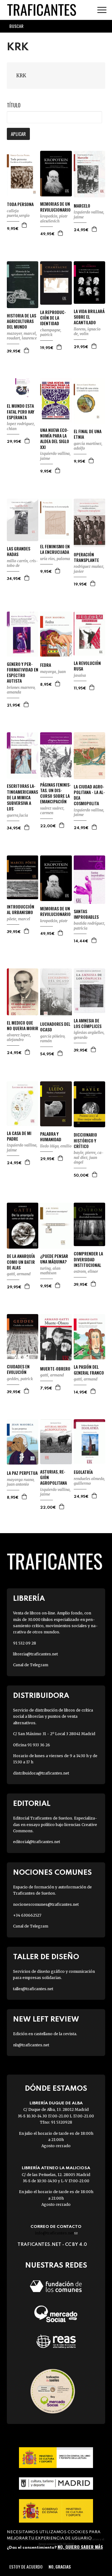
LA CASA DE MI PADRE (19, 1136)
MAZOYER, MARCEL (21, 333)
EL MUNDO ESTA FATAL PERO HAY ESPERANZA (21, 412)
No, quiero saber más (80, 2547)
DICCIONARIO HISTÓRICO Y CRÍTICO (85, 1140)
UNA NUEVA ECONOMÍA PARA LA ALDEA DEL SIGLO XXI (55, 439)
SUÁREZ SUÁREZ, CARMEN (52, 811)
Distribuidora (41, 1696)
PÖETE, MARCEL (19, 919)
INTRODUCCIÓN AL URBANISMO (21, 909)
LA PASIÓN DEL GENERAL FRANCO (89, 1370)
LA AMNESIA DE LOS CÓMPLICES (88, 1023)
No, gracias (60, 2567)
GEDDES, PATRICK (20, 1379)
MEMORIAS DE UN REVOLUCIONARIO (55, 207)
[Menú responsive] (102, 10)
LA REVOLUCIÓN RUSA (87, 666)
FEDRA (46, 665)
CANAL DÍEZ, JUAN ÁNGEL (89, 1157)
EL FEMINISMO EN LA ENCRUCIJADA (55, 549)
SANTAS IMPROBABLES (86, 914)
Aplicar (18, 134)
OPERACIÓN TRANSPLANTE (86, 557)
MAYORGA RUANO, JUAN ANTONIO (21, 1482)
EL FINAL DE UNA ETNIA (88, 434)
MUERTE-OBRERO (55, 1369)
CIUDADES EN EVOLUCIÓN (18, 1369)
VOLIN (84, 334)
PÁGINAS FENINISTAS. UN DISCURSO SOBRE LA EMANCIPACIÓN (56, 793)
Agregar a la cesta (25, 225)
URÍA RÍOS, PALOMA (55, 559)
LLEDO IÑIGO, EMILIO (56, 1146)
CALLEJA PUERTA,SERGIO (18, 213)
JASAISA (80, 675)
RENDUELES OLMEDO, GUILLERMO (89, 1481)
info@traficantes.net (56, 2233)
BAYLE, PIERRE (85, 1153)
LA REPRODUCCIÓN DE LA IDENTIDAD (53, 318)
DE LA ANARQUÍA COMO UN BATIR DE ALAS (21, 1262)
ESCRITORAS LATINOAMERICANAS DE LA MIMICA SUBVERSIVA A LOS (22, 797)
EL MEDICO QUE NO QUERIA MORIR (23, 1025)
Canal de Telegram (31, 1665)
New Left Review (46, 2020)
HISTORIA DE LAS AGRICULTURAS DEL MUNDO (21, 321)
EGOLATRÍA (83, 1472)
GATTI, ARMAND (19, 1274)
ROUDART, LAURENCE (22, 338)
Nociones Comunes (52, 1873)
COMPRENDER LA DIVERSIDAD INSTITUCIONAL (88, 1259)
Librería (29, 1599)
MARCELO (82, 206)
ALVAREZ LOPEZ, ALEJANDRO (19, 1037)
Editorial (32, 1804)
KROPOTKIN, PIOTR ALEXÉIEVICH (54, 219)
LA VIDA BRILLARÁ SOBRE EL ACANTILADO (89, 317)
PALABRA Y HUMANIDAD (51, 1137)
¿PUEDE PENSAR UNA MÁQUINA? (54, 1259)
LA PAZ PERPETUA (22, 1473)
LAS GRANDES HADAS (19, 551)
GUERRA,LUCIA (17, 815)
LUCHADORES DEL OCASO (55, 1027)
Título (14, 105)
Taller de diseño (46, 1957)
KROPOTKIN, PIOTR (54, 921)
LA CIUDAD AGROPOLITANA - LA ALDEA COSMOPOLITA (89, 795)
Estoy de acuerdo (26, 2567)
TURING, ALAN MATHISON (50, 1271)
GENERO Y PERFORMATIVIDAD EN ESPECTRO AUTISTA (23, 673)
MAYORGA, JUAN (53, 672)
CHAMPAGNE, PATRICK (51, 332)
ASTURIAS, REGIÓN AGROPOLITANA (54, 1477)
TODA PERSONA (20, 204)
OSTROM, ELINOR (86, 1271)
